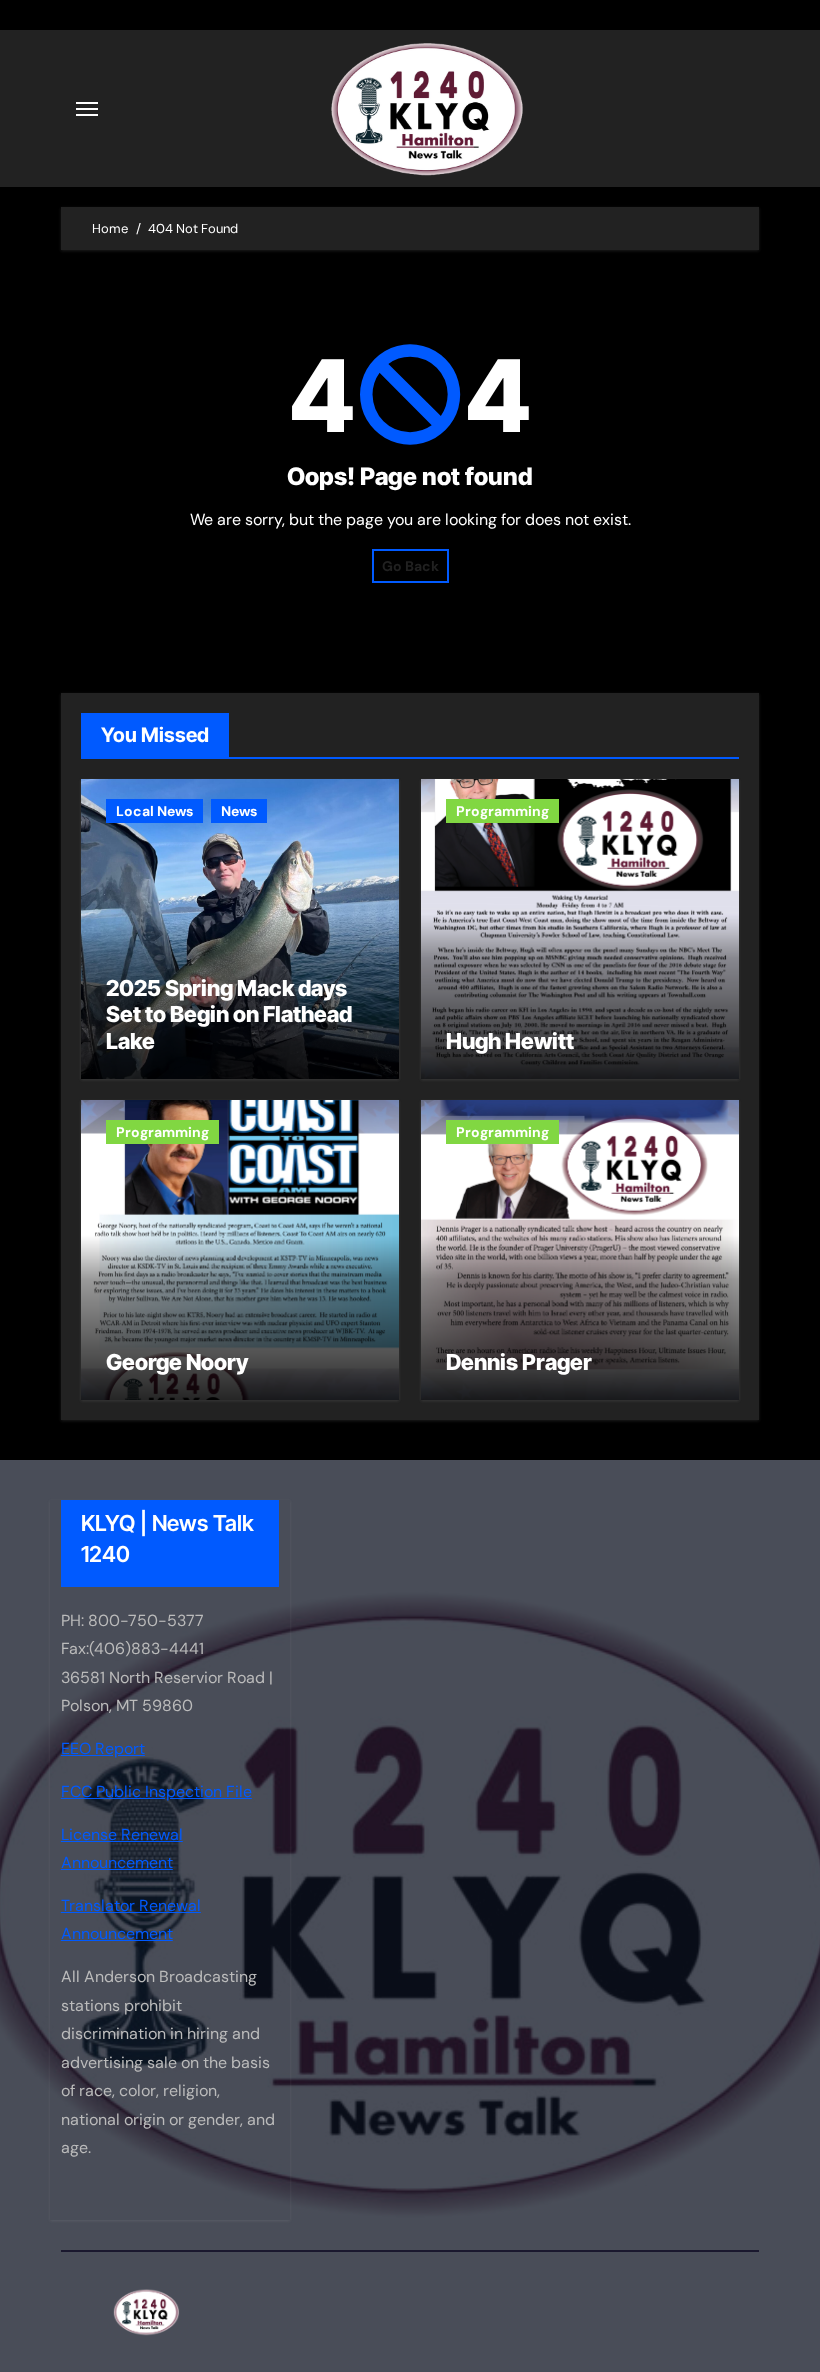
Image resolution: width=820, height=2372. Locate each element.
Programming (502, 811)
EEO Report (103, 1748)
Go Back (410, 566)
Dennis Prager (519, 1362)
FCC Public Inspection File (156, 1791)
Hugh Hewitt (510, 1041)
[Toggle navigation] (87, 109)
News (239, 811)
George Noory (177, 1362)
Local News (154, 811)
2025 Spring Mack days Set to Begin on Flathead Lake (229, 1014)
